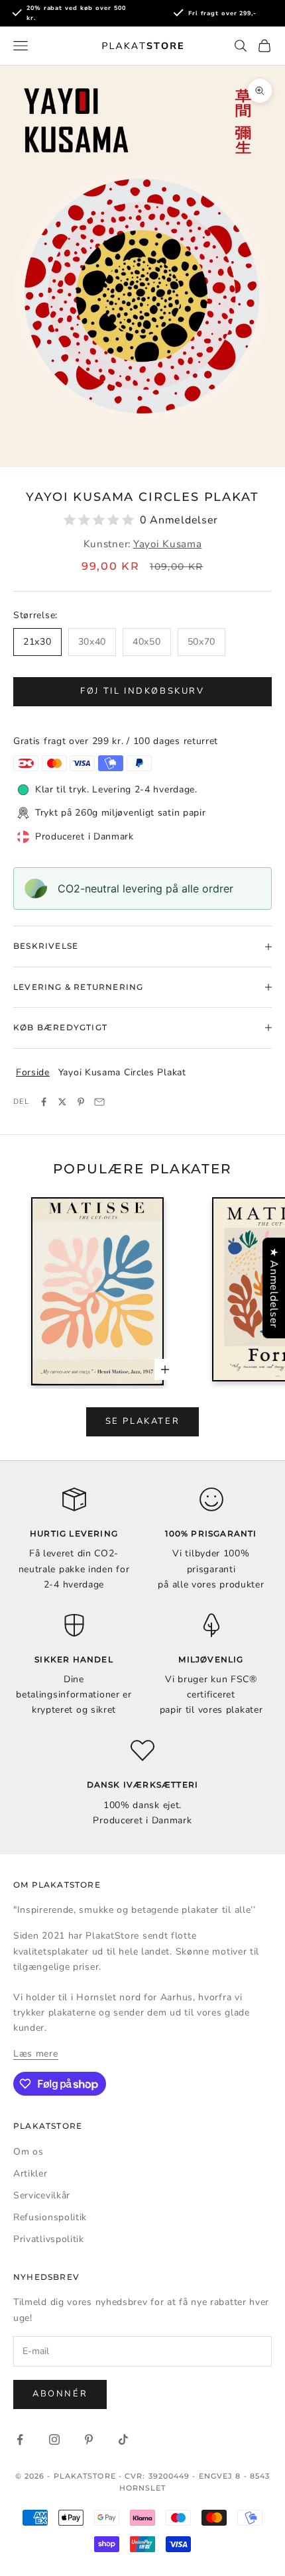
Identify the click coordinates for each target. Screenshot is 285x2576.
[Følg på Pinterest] (89, 2440)
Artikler (30, 2173)
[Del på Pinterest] (81, 1102)
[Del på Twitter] (62, 1102)
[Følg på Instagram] (54, 2440)
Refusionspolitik (50, 2217)
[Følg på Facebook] (20, 2440)
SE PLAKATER (143, 1421)
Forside (33, 1072)
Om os (28, 2152)
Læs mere (36, 2054)
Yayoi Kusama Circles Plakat (122, 1072)
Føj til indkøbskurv (142, 691)
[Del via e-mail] (99, 1102)
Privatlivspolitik (49, 2239)
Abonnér (60, 2394)
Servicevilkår (42, 2195)
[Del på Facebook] (44, 1102)
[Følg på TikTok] (123, 2440)
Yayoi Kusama (167, 544)
